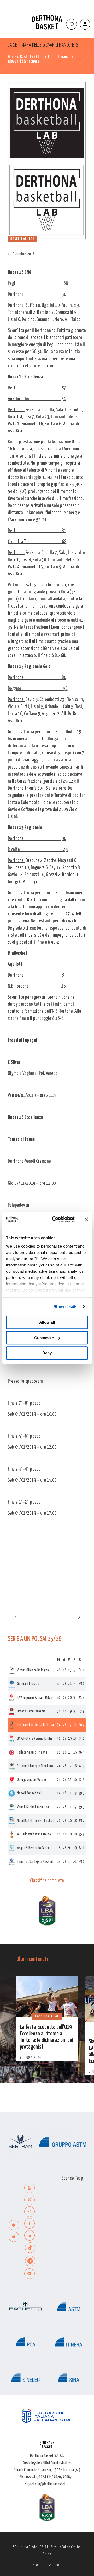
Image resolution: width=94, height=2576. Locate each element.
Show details (65, 1307)
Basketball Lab (32, 57)
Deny (47, 1353)
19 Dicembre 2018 (21, 254)
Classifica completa (47, 1881)
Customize (44, 1338)
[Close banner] (86, 1220)
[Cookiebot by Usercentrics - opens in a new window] (55, 1220)
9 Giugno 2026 (31, 2057)
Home (12, 57)
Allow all (47, 1322)
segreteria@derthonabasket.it (47, 2484)
